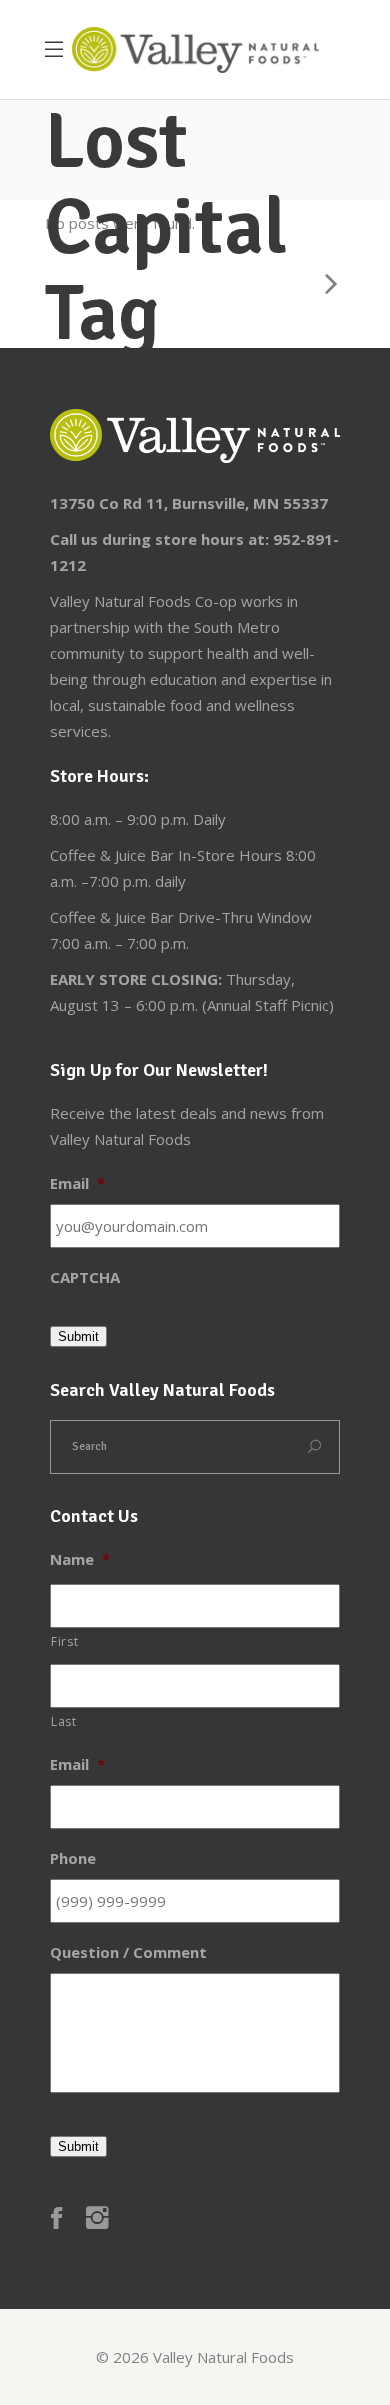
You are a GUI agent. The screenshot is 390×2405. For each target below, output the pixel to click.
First (64, 1641)
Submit (78, 1336)
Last (64, 1721)
